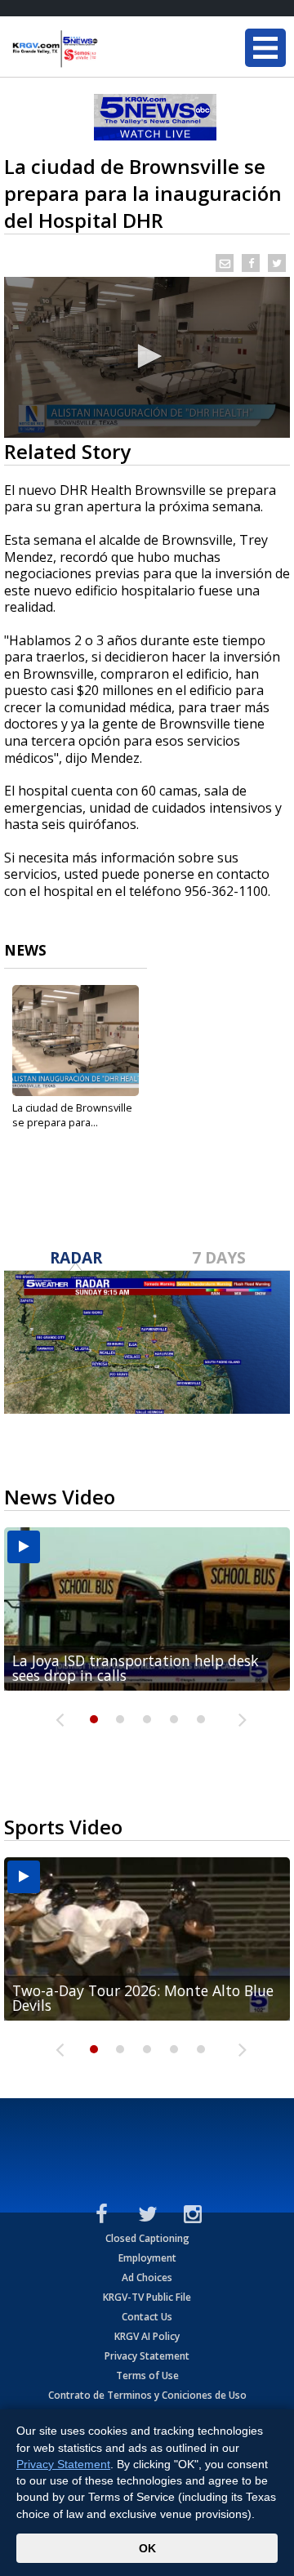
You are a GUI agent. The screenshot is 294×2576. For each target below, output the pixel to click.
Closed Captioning (147, 2238)
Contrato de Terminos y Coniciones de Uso (147, 2395)
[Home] (110, 49)
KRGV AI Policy (147, 2336)
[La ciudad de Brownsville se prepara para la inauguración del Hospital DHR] (76, 1041)
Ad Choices (147, 2277)
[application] (147, 357)
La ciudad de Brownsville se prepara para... (72, 1115)
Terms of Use (147, 2375)
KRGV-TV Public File (147, 2297)
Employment (147, 2258)
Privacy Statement (147, 2356)
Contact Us (147, 2317)
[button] (147, 356)
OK (147, 2548)
